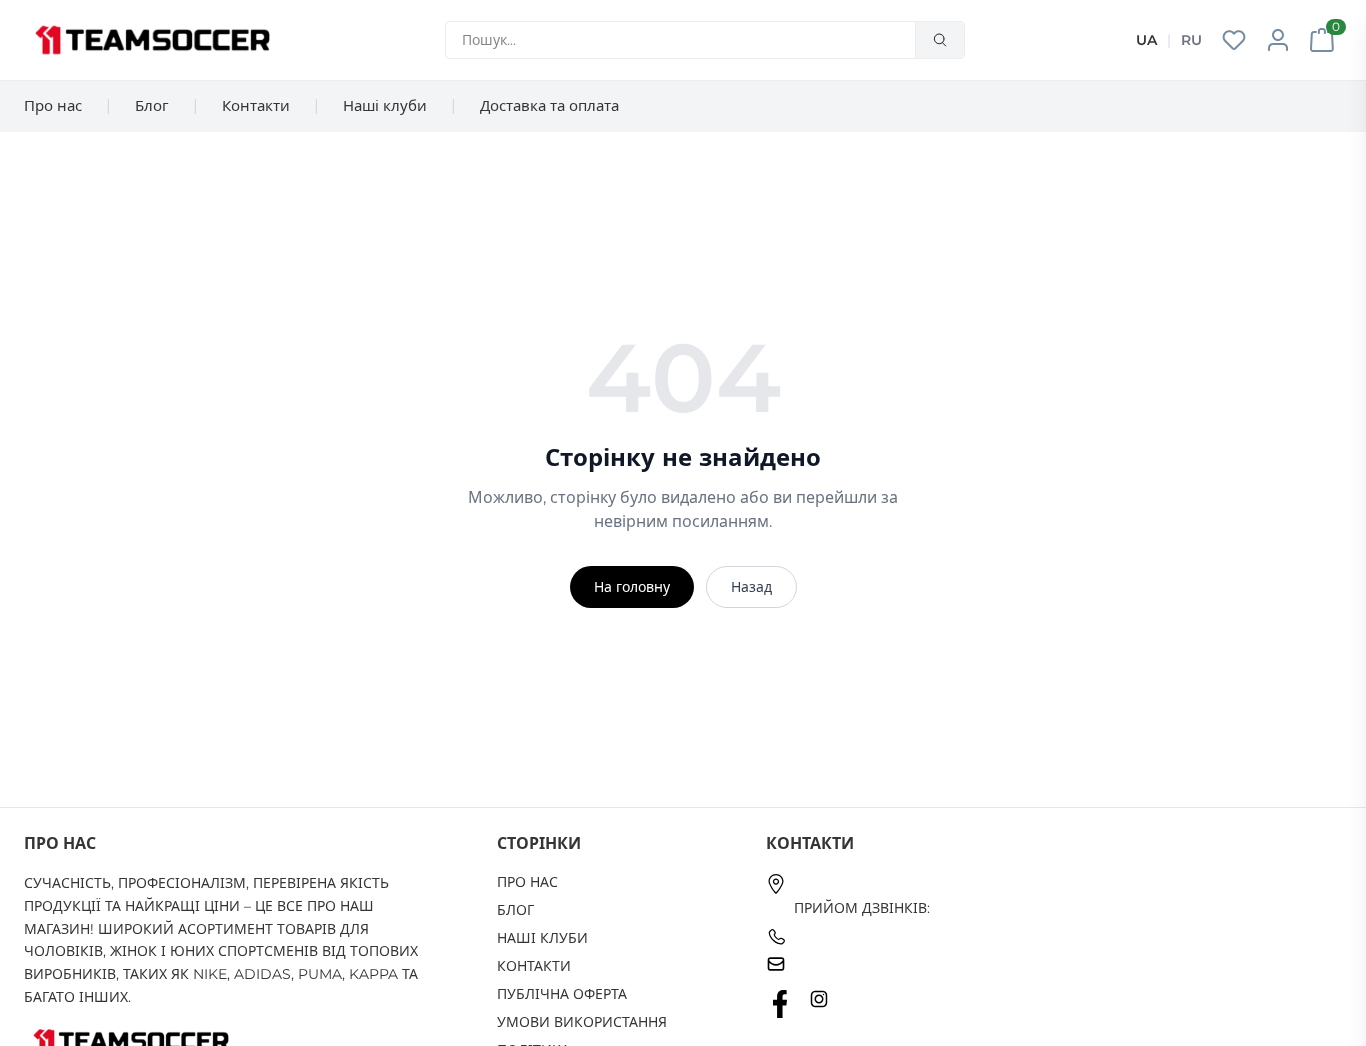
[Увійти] (1278, 40)
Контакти (256, 105)
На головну (632, 587)
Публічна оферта (562, 994)
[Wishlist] (1234, 40)
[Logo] (152, 40)
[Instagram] (819, 1004)
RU (1191, 40)
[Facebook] (780, 1004)
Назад (751, 587)
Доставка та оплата (549, 105)
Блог (152, 105)
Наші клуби (385, 105)
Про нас (53, 105)
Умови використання (582, 1022)
